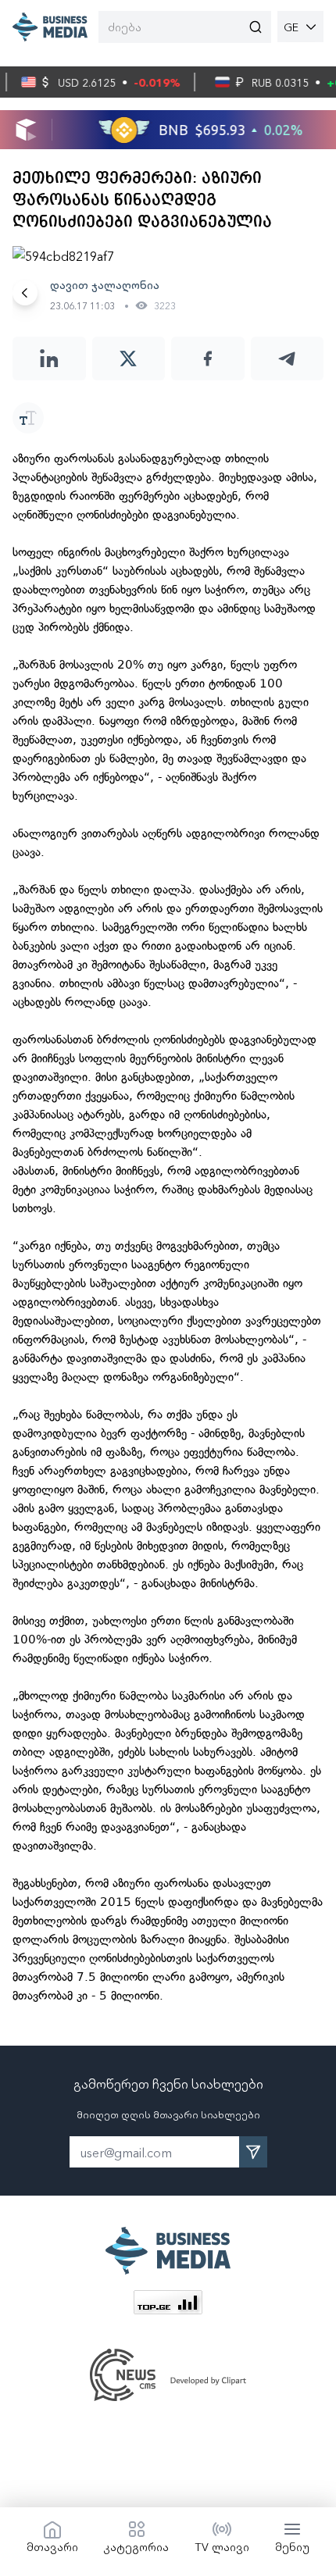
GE (291, 27)
